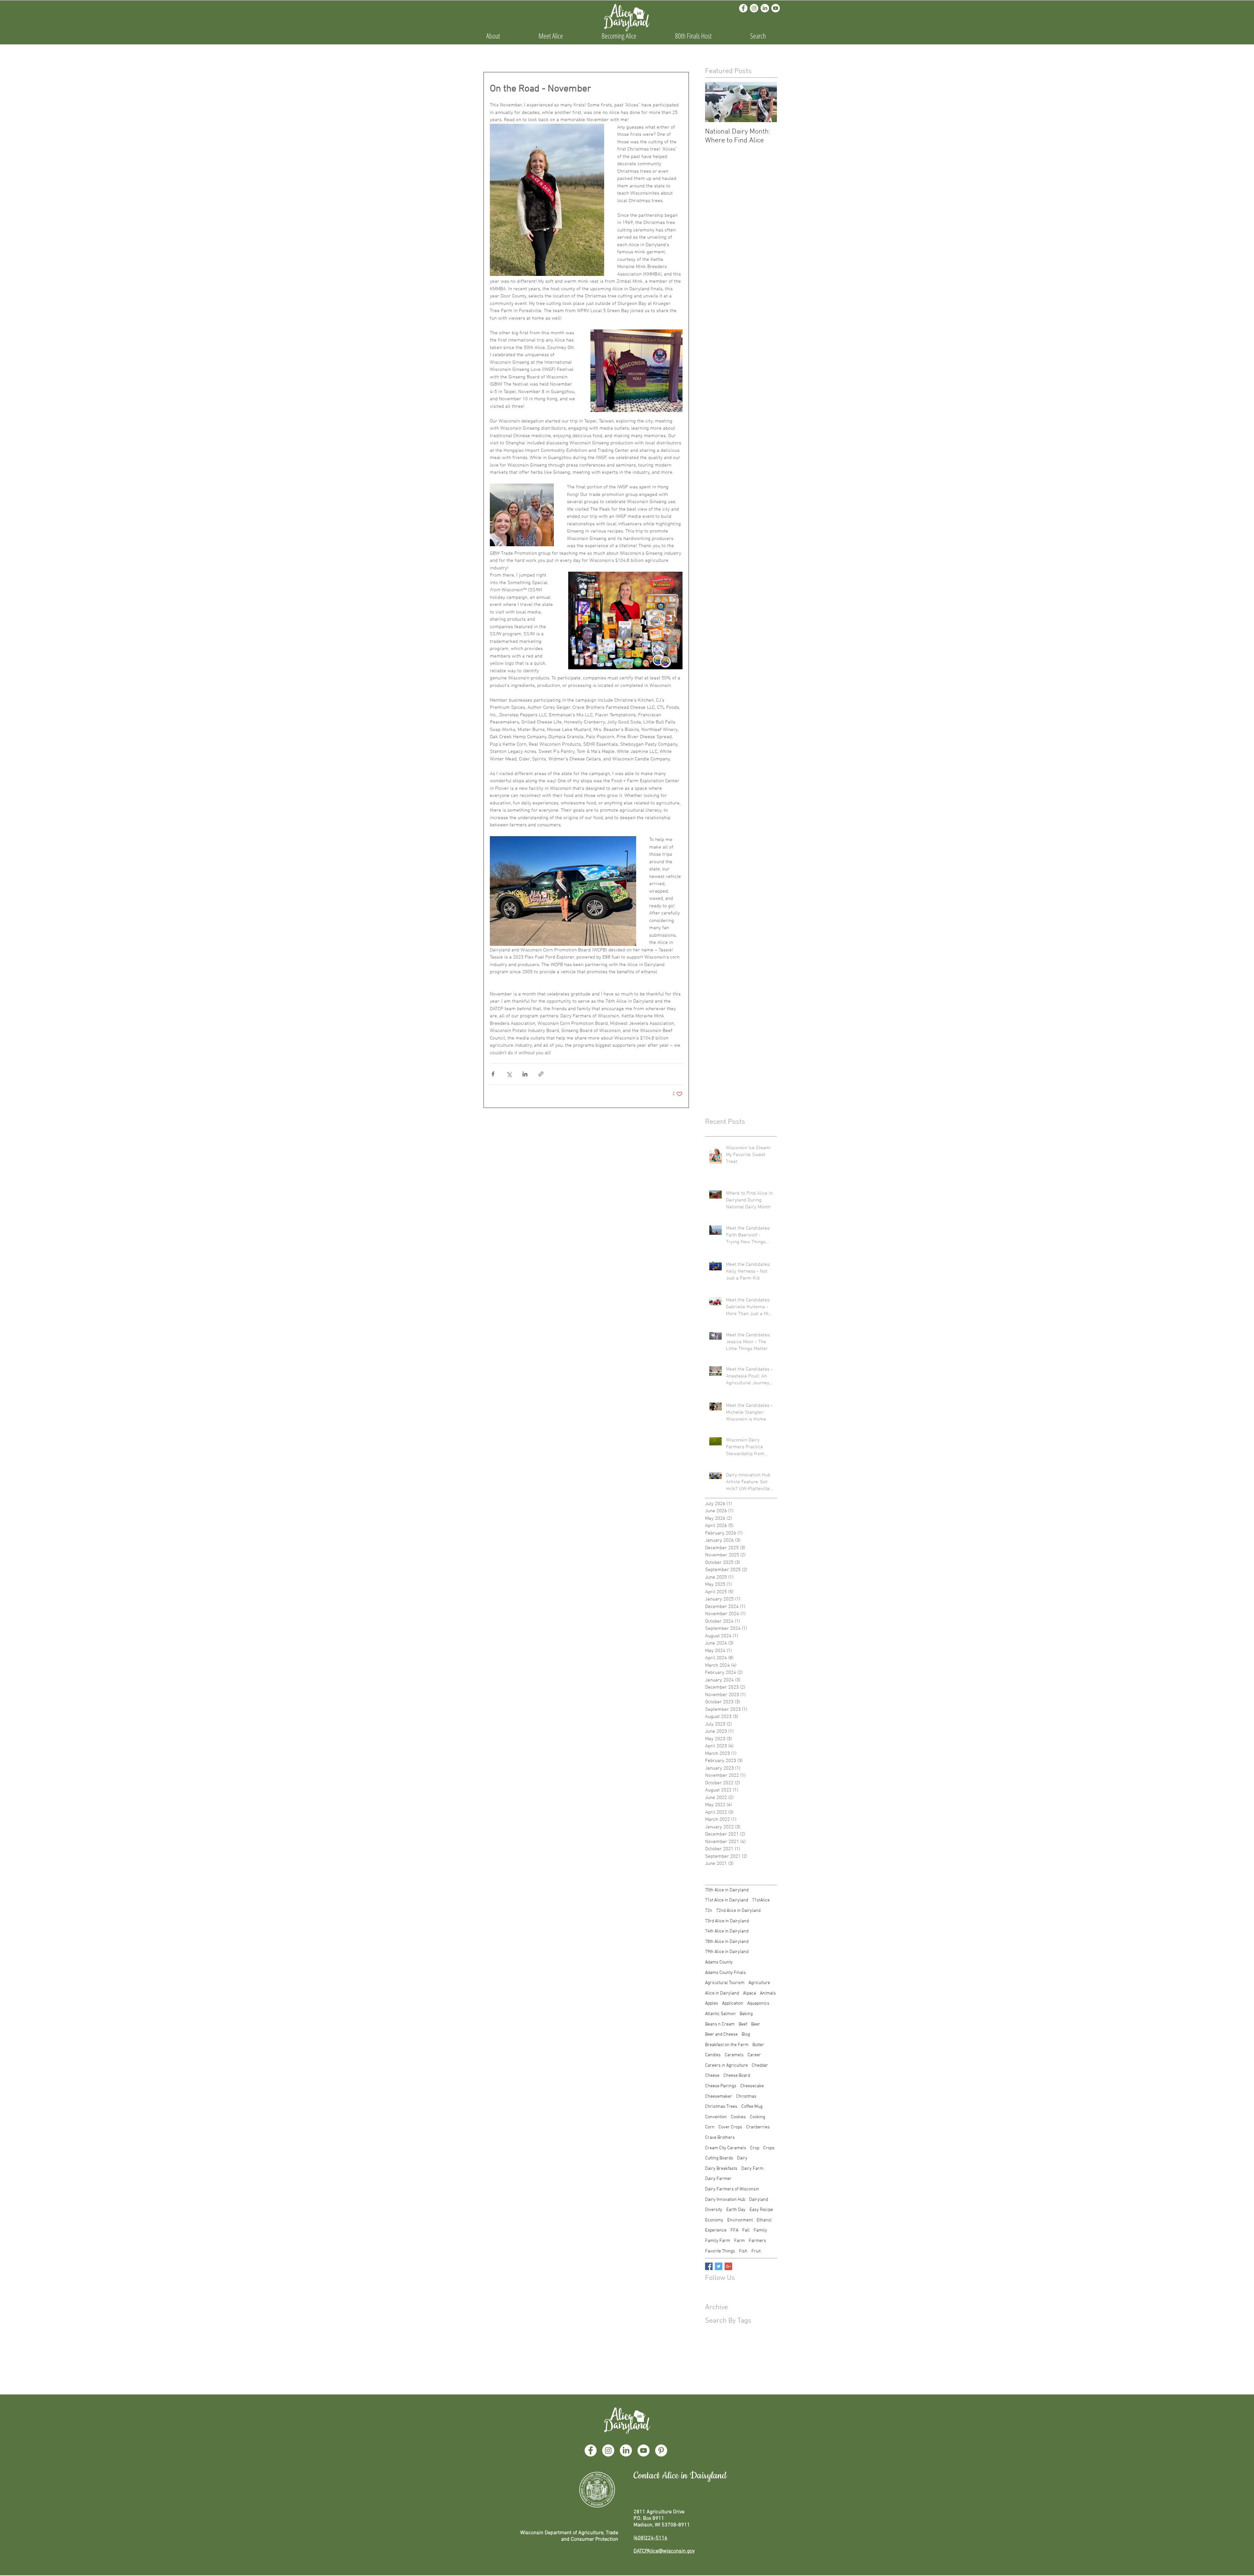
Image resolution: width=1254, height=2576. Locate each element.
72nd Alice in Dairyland (738, 1911)
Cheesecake (752, 2086)
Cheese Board (737, 2076)
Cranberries (758, 2127)
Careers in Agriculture (726, 2066)
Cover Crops (730, 2127)
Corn (710, 2127)
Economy (714, 2220)
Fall (746, 2230)
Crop (755, 2148)
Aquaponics (758, 2004)
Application (733, 2004)
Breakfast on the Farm (727, 2045)
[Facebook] (743, 8)
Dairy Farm (752, 2169)
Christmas (746, 2097)
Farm (740, 2241)
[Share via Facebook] (493, 1074)
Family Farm (718, 2241)
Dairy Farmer (718, 2179)
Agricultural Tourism (725, 1983)
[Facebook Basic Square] (709, 2266)
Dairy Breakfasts (721, 2169)
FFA (734, 2230)
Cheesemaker (719, 2097)
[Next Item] (766, 102)
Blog (746, 2035)
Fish (743, 2251)
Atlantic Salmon (720, 2014)
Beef (743, 2024)
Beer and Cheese (721, 2035)
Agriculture (759, 1983)
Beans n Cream (720, 2024)
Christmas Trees (721, 2107)
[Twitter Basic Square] (719, 2266)
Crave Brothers (720, 2138)
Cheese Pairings (721, 2086)
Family (760, 2230)
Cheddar (760, 2066)
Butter (758, 2045)
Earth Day (736, 2210)
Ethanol (764, 2220)
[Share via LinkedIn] (525, 1074)
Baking (746, 2014)
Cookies (738, 2117)
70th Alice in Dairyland (727, 1890)
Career (754, 2055)
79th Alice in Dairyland (727, 1952)
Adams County (719, 1962)
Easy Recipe (761, 2210)
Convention (716, 2117)
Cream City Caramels (726, 2148)
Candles (713, 2055)
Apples (712, 2004)
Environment (740, 2220)
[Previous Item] (715, 102)
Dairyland (759, 2200)
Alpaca (749, 1993)
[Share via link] (541, 1074)
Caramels (734, 2055)
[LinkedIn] (765, 8)
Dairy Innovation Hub (725, 2200)
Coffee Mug (752, 2107)
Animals (768, 1993)
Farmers (757, 2241)
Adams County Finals (725, 1973)
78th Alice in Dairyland (727, 1942)
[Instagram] (754, 8)
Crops (769, 2148)
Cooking (757, 2117)
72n (709, 1911)
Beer (756, 2024)
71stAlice (761, 1900)
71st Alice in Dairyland (727, 1900)
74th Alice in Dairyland (727, 1931)
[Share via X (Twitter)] (509, 1074)
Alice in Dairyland (722, 1993)
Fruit (756, 2251)
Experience (716, 2230)
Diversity (714, 2210)
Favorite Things (720, 2251)
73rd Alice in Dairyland (727, 1921)
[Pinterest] (661, 2450)
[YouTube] (643, 2450)
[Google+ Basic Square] (728, 2266)
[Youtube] (776, 8)
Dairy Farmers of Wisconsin (732, 2189)
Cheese (712, 2076)
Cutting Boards (719, 2158)
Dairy (742, 2158)
